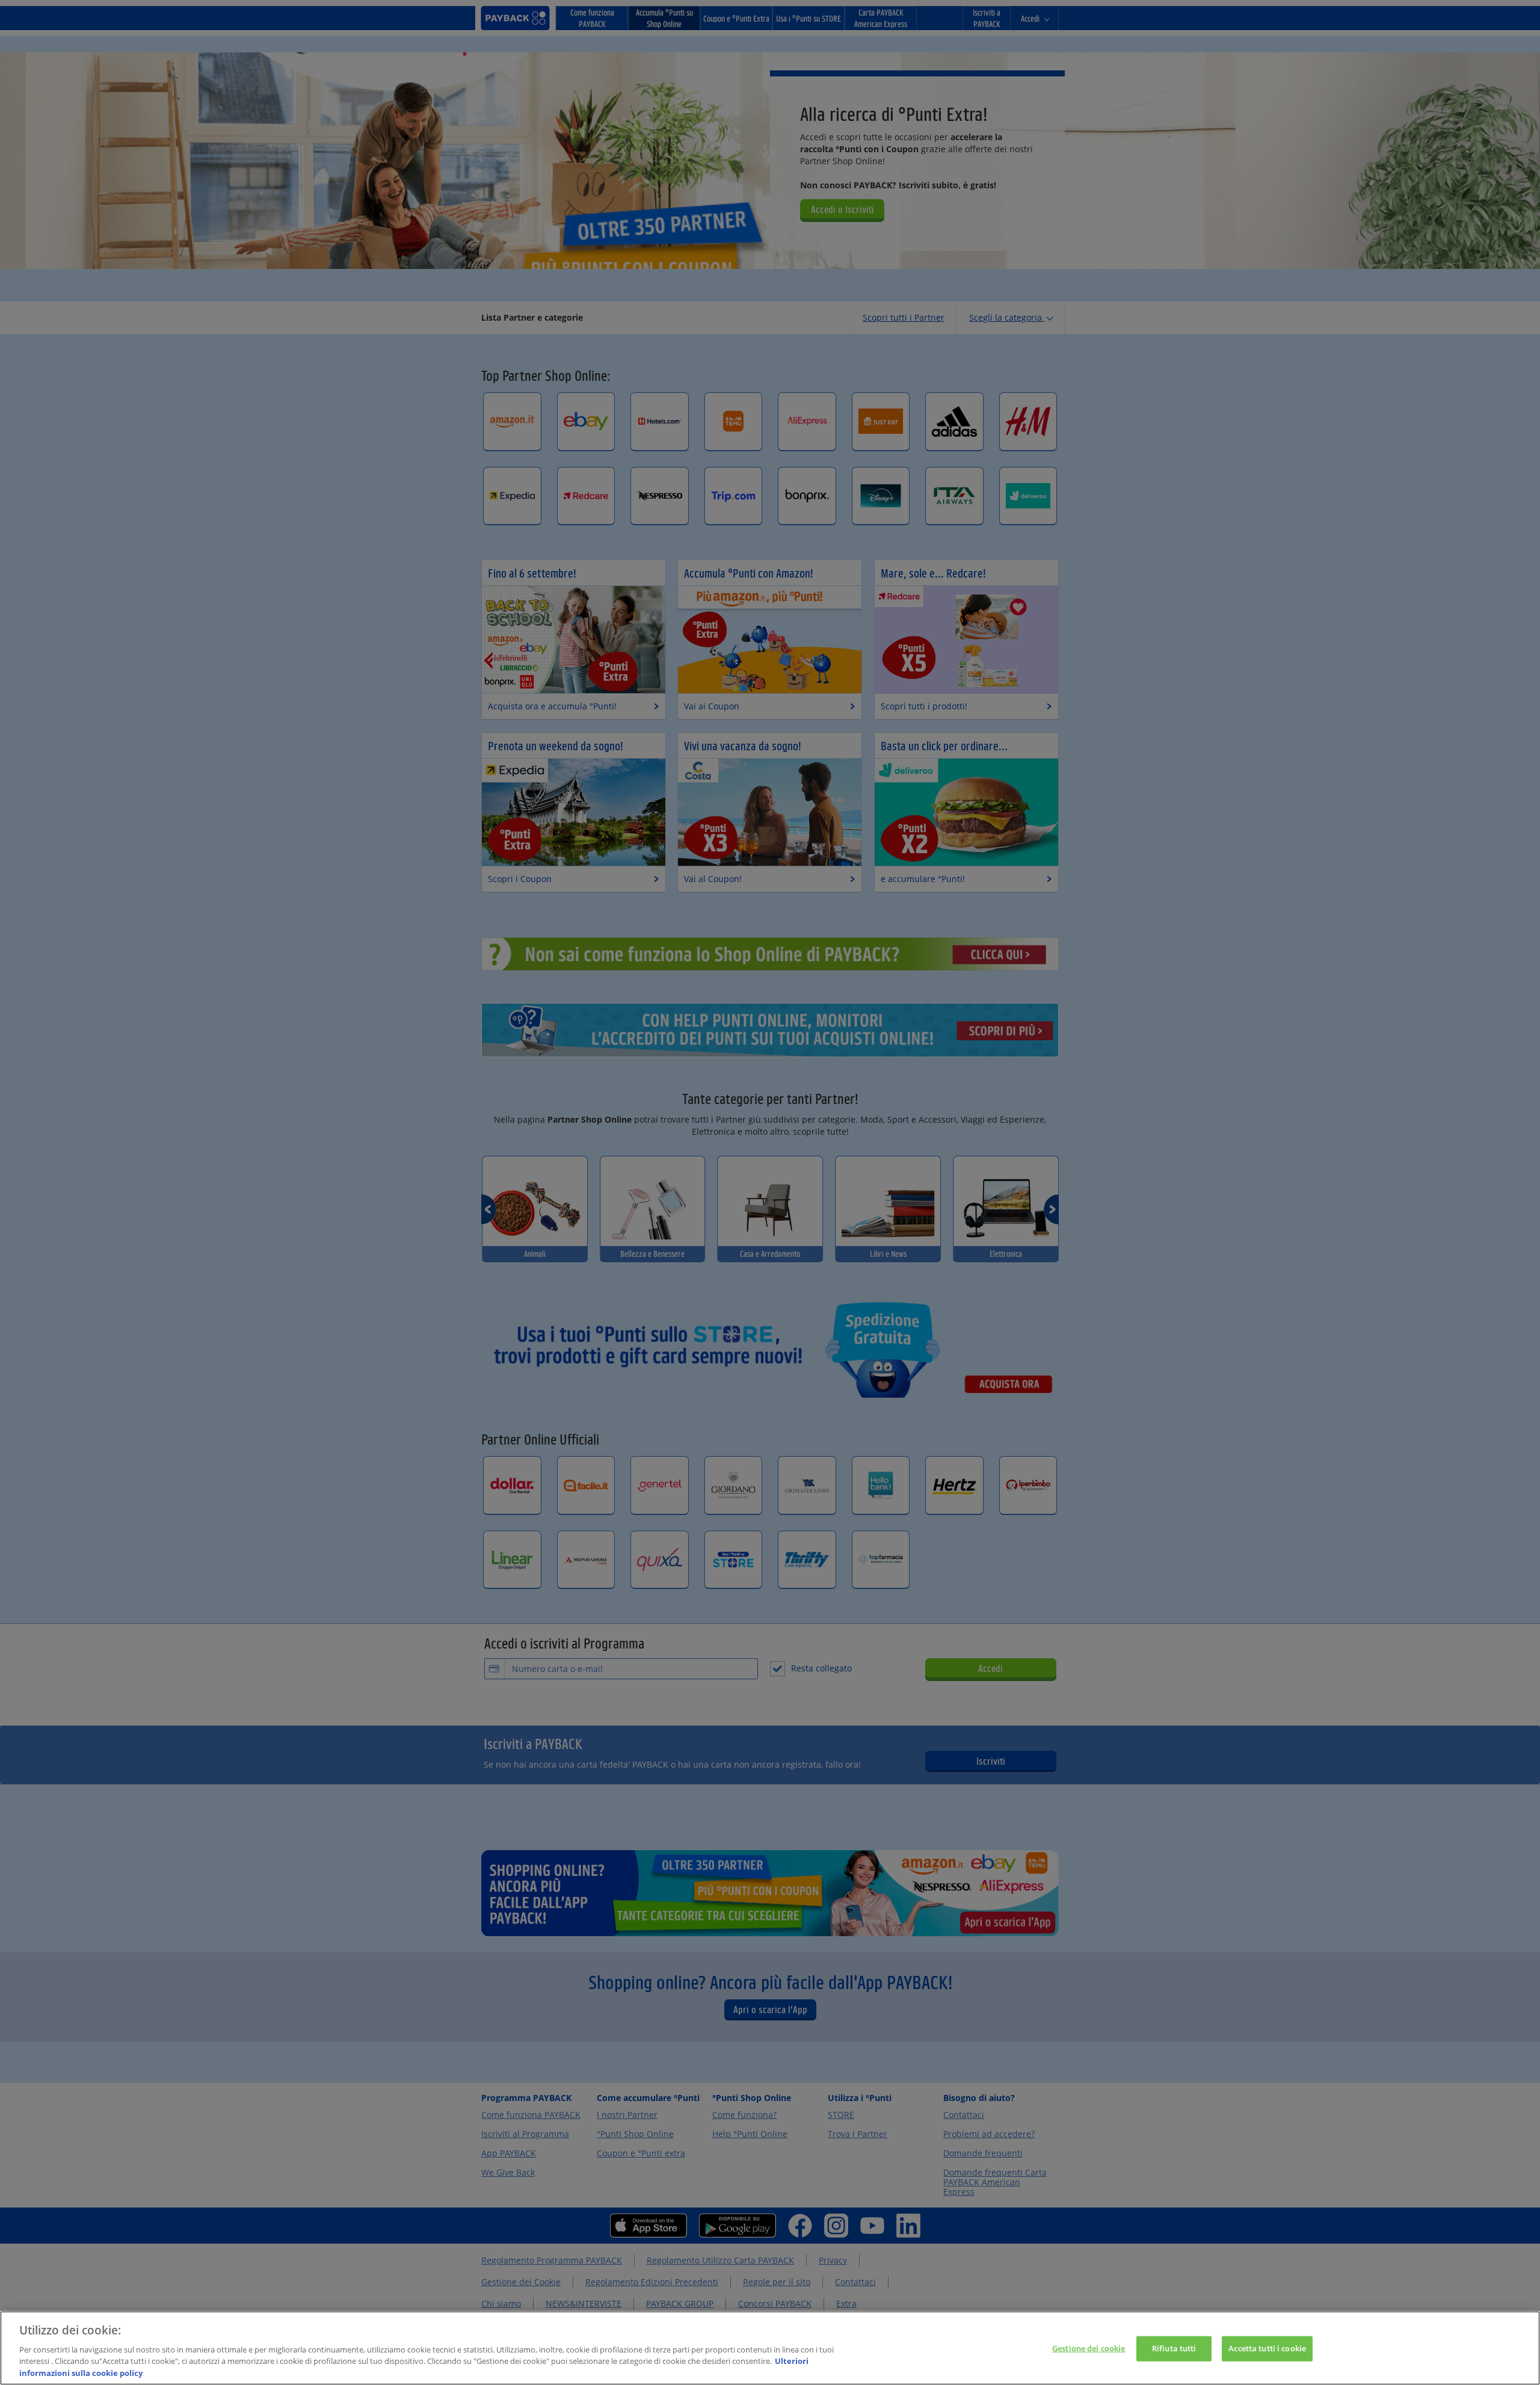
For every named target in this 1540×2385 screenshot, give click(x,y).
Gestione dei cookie (1089, 2348)
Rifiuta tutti (1174, 2348)
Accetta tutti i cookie (1267, 2348)
